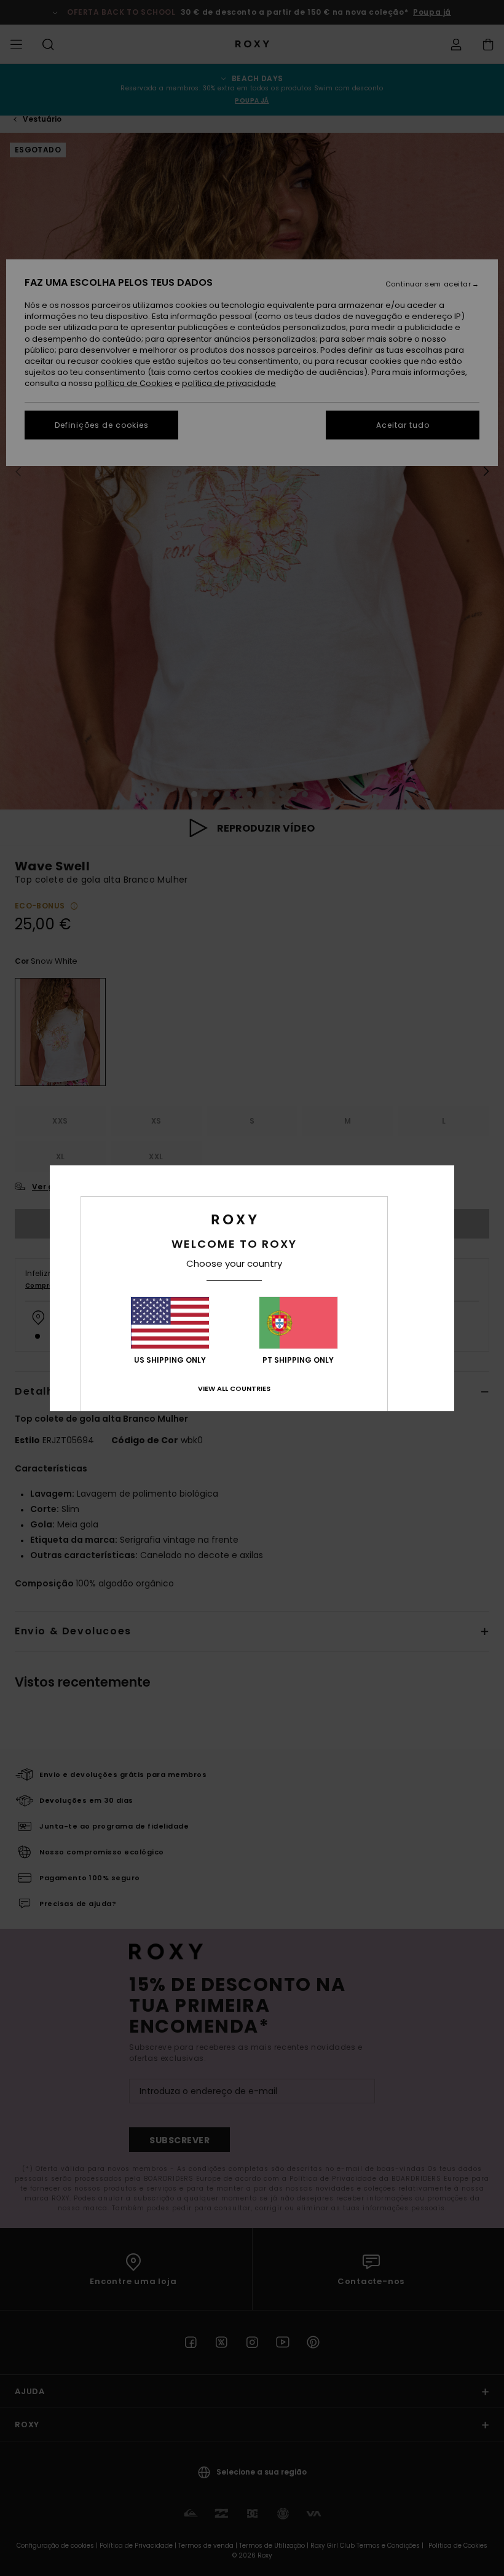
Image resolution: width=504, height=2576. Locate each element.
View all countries (234, 1388)
